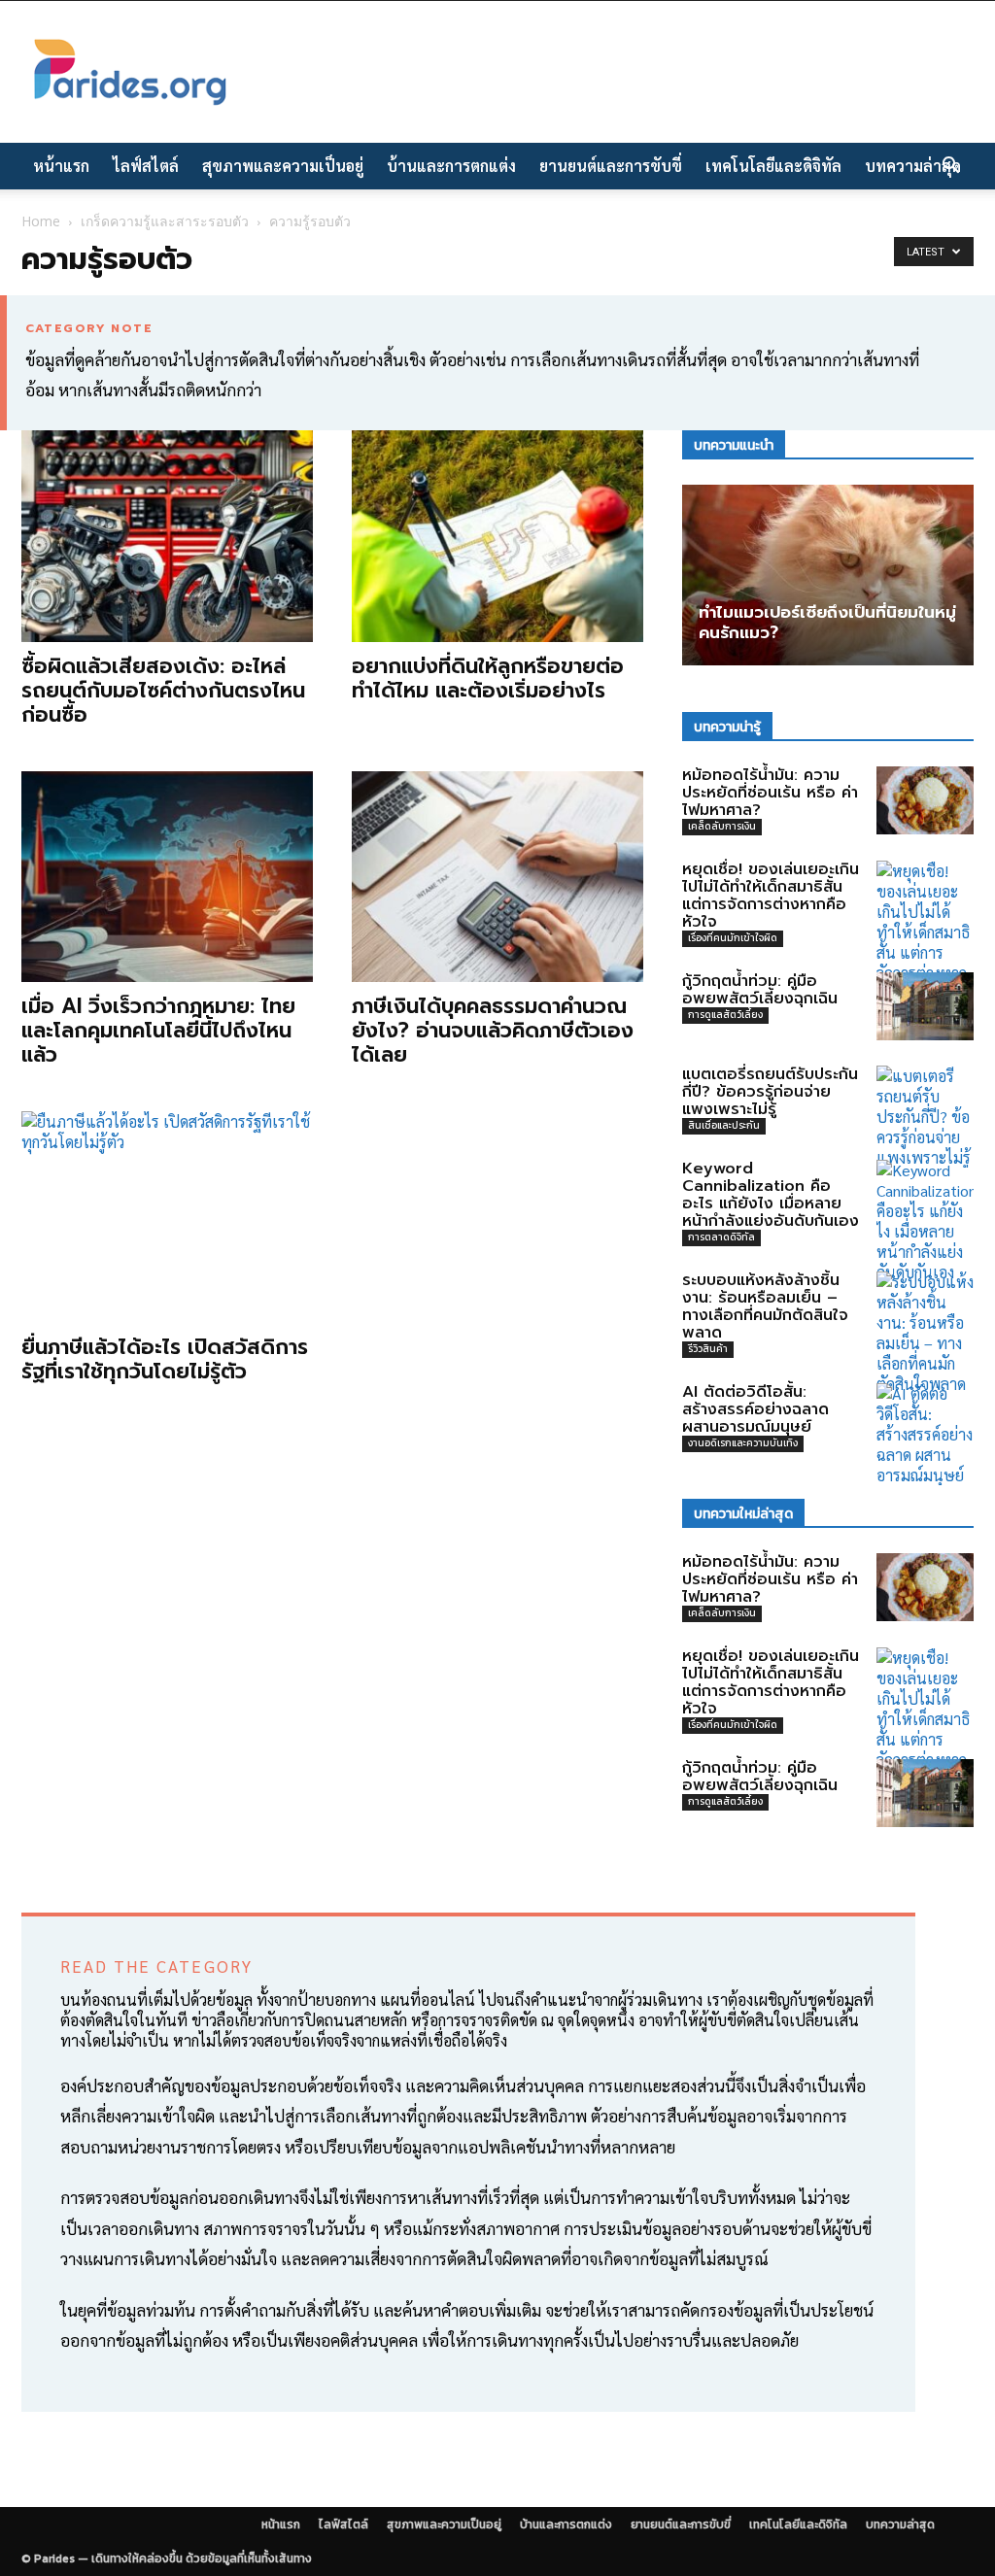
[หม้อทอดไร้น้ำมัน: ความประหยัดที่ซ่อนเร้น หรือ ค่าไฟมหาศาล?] (925, 800)
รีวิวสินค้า (708, 1349)
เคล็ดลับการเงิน (722, 826)
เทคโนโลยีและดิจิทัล (773, 166)
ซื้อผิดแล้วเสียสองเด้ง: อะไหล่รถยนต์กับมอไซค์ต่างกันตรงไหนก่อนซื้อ (163, 691)
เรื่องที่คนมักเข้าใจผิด (733, 938)
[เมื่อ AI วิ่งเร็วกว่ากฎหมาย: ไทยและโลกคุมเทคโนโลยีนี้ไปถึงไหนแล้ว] (167, 877)
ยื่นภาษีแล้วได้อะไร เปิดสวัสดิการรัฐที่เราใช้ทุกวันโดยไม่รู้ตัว (165, 1359)
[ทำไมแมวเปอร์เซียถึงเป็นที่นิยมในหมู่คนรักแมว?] (828, 575)
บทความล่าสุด (913, 166)
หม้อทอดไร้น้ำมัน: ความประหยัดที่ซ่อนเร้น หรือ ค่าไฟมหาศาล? (770, 793)
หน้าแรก (61, 166)
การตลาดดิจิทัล (721, 1237)
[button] (950, 167)
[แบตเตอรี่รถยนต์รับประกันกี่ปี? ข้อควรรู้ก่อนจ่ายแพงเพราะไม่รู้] (925, 1117)
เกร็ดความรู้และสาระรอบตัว (165, 221)
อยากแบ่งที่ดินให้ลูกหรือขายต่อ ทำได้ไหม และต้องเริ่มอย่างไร (488, 678)
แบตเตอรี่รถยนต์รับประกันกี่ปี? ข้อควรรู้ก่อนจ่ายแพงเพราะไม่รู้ (770, 1092)
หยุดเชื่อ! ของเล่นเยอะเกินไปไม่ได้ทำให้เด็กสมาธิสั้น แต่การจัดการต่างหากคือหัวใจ (771, 896)
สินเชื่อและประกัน (724, 1125)
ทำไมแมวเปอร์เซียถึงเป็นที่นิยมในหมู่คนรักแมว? (827, 622)
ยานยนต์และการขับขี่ (611, 166)
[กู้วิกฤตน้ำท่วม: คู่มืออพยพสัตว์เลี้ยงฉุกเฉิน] (925, 1006)
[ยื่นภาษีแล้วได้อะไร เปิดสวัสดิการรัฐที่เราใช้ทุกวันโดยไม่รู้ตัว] (167, 1217)
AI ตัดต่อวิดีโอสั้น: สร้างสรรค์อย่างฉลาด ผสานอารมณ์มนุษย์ (755, 1409)
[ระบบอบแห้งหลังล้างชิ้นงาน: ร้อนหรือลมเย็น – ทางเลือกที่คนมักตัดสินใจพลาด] (925, 1333)
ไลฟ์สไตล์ (146, 166)
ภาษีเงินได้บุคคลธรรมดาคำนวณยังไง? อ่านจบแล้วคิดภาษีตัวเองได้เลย (493, 1031)
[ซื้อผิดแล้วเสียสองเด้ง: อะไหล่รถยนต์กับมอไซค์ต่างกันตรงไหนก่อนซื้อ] (167, 536)
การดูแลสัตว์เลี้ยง (725, 1015)
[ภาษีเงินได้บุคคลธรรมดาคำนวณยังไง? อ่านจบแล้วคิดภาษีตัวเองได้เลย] (497, 877)
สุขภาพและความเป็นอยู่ (283, 166)
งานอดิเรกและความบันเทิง (743, 1443)
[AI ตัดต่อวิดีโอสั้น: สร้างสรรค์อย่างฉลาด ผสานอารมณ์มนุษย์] (925, 1434)
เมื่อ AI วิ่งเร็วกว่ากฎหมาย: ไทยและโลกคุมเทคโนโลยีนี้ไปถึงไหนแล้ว (158, 1031)
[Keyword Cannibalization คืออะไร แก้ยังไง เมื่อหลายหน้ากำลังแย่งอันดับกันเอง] (925, 1221)
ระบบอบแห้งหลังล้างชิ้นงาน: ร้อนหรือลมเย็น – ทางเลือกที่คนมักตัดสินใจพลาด (765, 1306)
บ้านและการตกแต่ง (451, 166)
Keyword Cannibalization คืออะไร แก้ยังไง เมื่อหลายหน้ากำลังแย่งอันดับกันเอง (771, 1195)
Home (41, 221)
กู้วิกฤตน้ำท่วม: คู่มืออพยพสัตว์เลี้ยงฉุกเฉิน (760, 990)
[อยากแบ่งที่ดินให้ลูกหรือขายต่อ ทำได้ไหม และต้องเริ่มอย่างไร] (497, 536)
